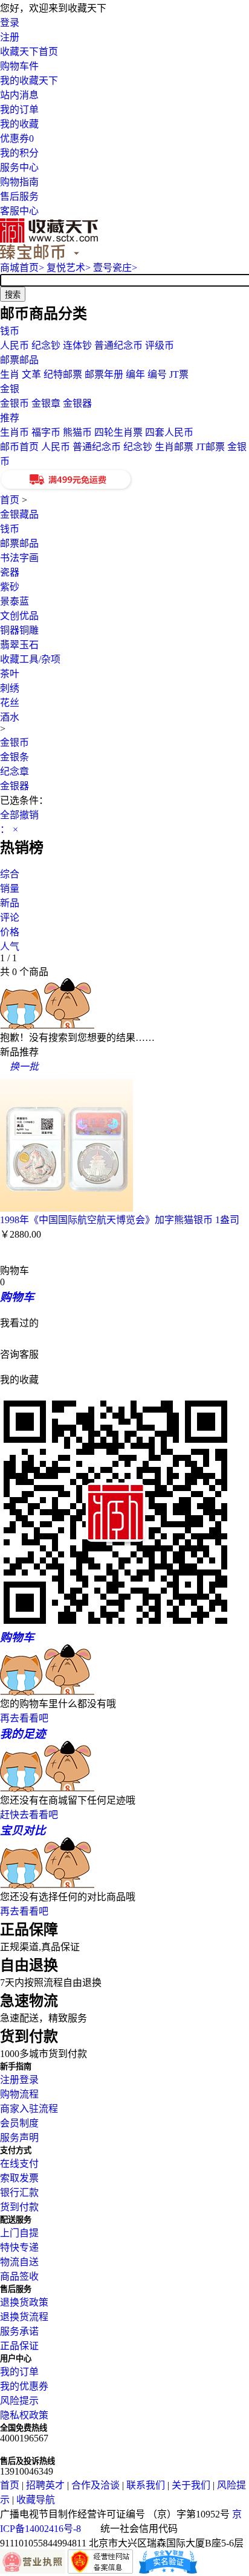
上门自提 (19, 2233)
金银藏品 (19, 514)
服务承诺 (19, 2331)
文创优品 (19, 616)
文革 (31, 374)
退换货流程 (24, 2317)
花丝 (10, 703)
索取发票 (19, 2178)
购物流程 (19, 2094)
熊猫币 (77, 432)
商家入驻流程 (29, 2109)
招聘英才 (45, 2485)
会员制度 (19, 2123)
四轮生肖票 (118, 432)
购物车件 (19, 66)
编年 (135, 374)
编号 (157, 374)
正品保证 (19, 2346)
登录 (10, 23)
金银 (10, 389)
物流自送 (19, 2262)
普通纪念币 (118, 345)
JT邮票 (210, 447)
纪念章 (15, 771)
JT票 (179, 374)
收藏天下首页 (29, 52)
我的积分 (19, 153)
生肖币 (15, 432)
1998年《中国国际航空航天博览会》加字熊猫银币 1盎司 (120, 1220)
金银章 (46, 403)
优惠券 (17, 138)
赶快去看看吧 (29, 1815)
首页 (10, 500)
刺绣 (10, 688)
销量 (10, 889)
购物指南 (19, 182)
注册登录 (19, 2080)
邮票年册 (104, 374)
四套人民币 (169, 432)
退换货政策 (24, 2302)
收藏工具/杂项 (30, 659)
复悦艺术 (69, 268)
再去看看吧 (24, 1718)
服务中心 (19, 167)
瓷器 (10, 572)
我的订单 (19, 110)
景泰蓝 (15, 601)
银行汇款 (19, 2193)
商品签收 (19, 2276)
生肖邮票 (174, 447)
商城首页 (22, 268)
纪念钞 (46, 345)
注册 (10, 37)
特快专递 (19, 2247)
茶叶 (10, 674)
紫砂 (10, 587)
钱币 (10, 331)
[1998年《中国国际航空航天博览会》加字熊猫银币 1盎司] (66, 1208)
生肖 (10, 374)
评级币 (160, 345)
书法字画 (19, 558)
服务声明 (19, 2138)
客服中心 (19, 211)
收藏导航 (36, 2500)
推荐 (10, 418)
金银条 (15, 757)
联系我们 (146, 2485)
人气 (10, 946)
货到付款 (19, 2207)
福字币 (46, 432)
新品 (10, 903)
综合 (10, 874)
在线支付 (19, 2164)
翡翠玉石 (19, 645)
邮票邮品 (19, 360)
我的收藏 (19, 124)
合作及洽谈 (95, 2485)
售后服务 (19, 196)
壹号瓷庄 (115, 268)
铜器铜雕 (19, 630)
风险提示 (19, 2401)
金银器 (77, 403)
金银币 (15, 403)
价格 (10, 932)
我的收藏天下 (29, 81)
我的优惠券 (24, 2386)
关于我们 (191, 2485)
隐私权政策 (24, 2415)
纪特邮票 (63, 374)
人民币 (15, 345)
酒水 (10, 717)
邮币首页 (19, 447)
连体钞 (77, 345)
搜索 (13, 295)
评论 (10, 918)
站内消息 (19, 95)
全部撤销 (19, 815)
